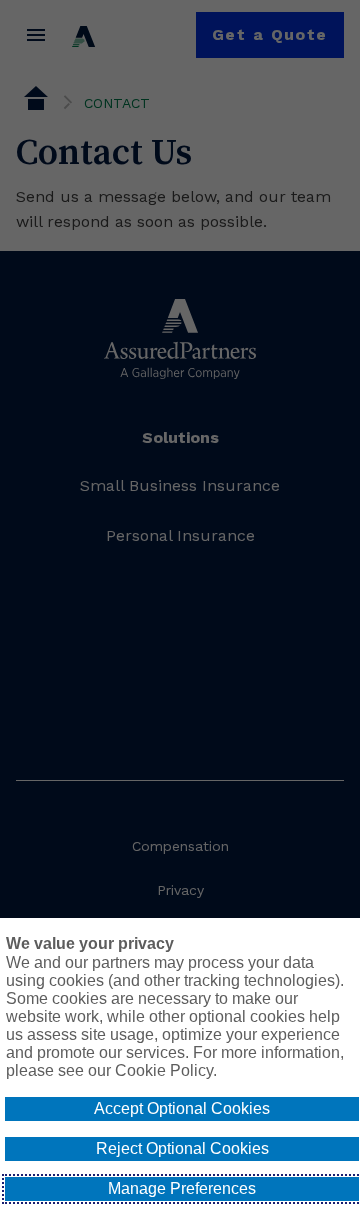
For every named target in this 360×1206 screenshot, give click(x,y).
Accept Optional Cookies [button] (182, 1108)
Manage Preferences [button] (182, 1188)
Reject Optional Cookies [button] (182, 1148)
